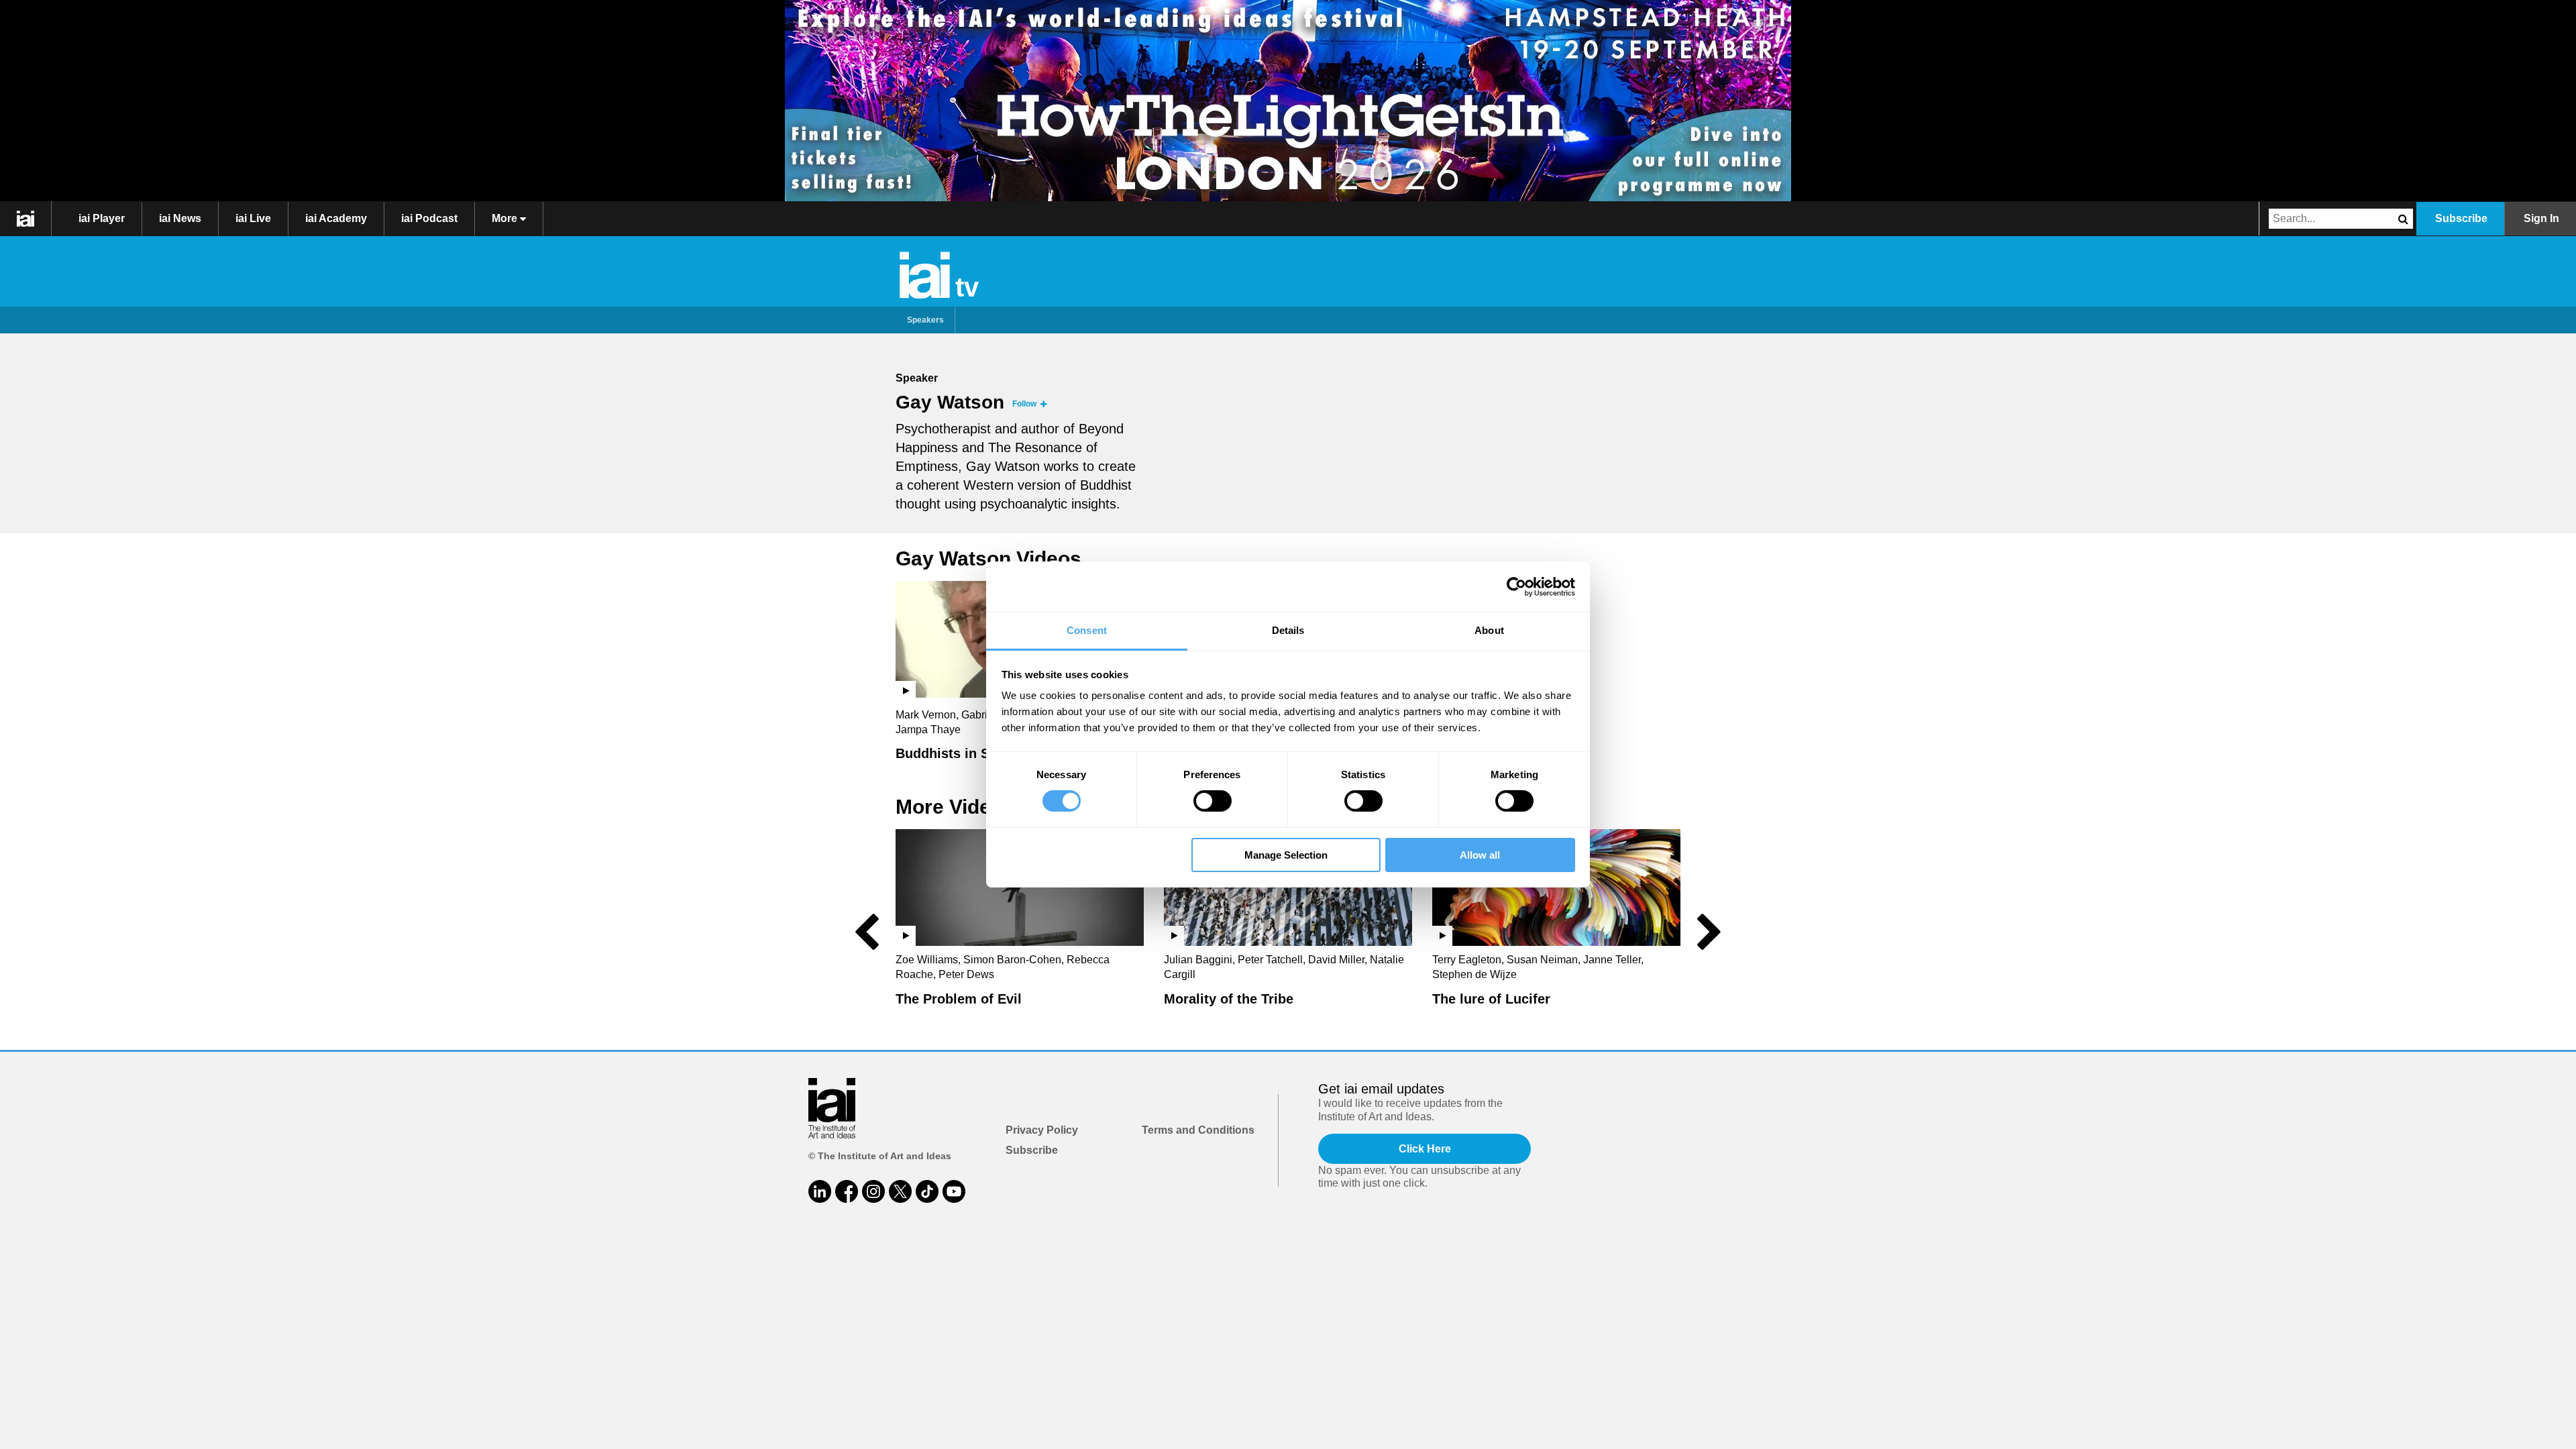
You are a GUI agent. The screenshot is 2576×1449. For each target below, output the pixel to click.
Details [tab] (1288, 630)
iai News (180, 218)
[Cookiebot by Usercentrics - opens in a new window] (1516, 586)
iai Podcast (429, 218)
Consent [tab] (1087, 630)
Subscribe (2461, 218)
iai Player (102, 218)
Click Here (1425, 1149)
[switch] (1213, 801)
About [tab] (1489, 630)
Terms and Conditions (1198, 1130)
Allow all (1480, 855)
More (506, 218)
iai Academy (336, 218)
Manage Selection (1286, 855)
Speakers (925, 320)
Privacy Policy (1042, 1130)
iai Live (253, 218)
